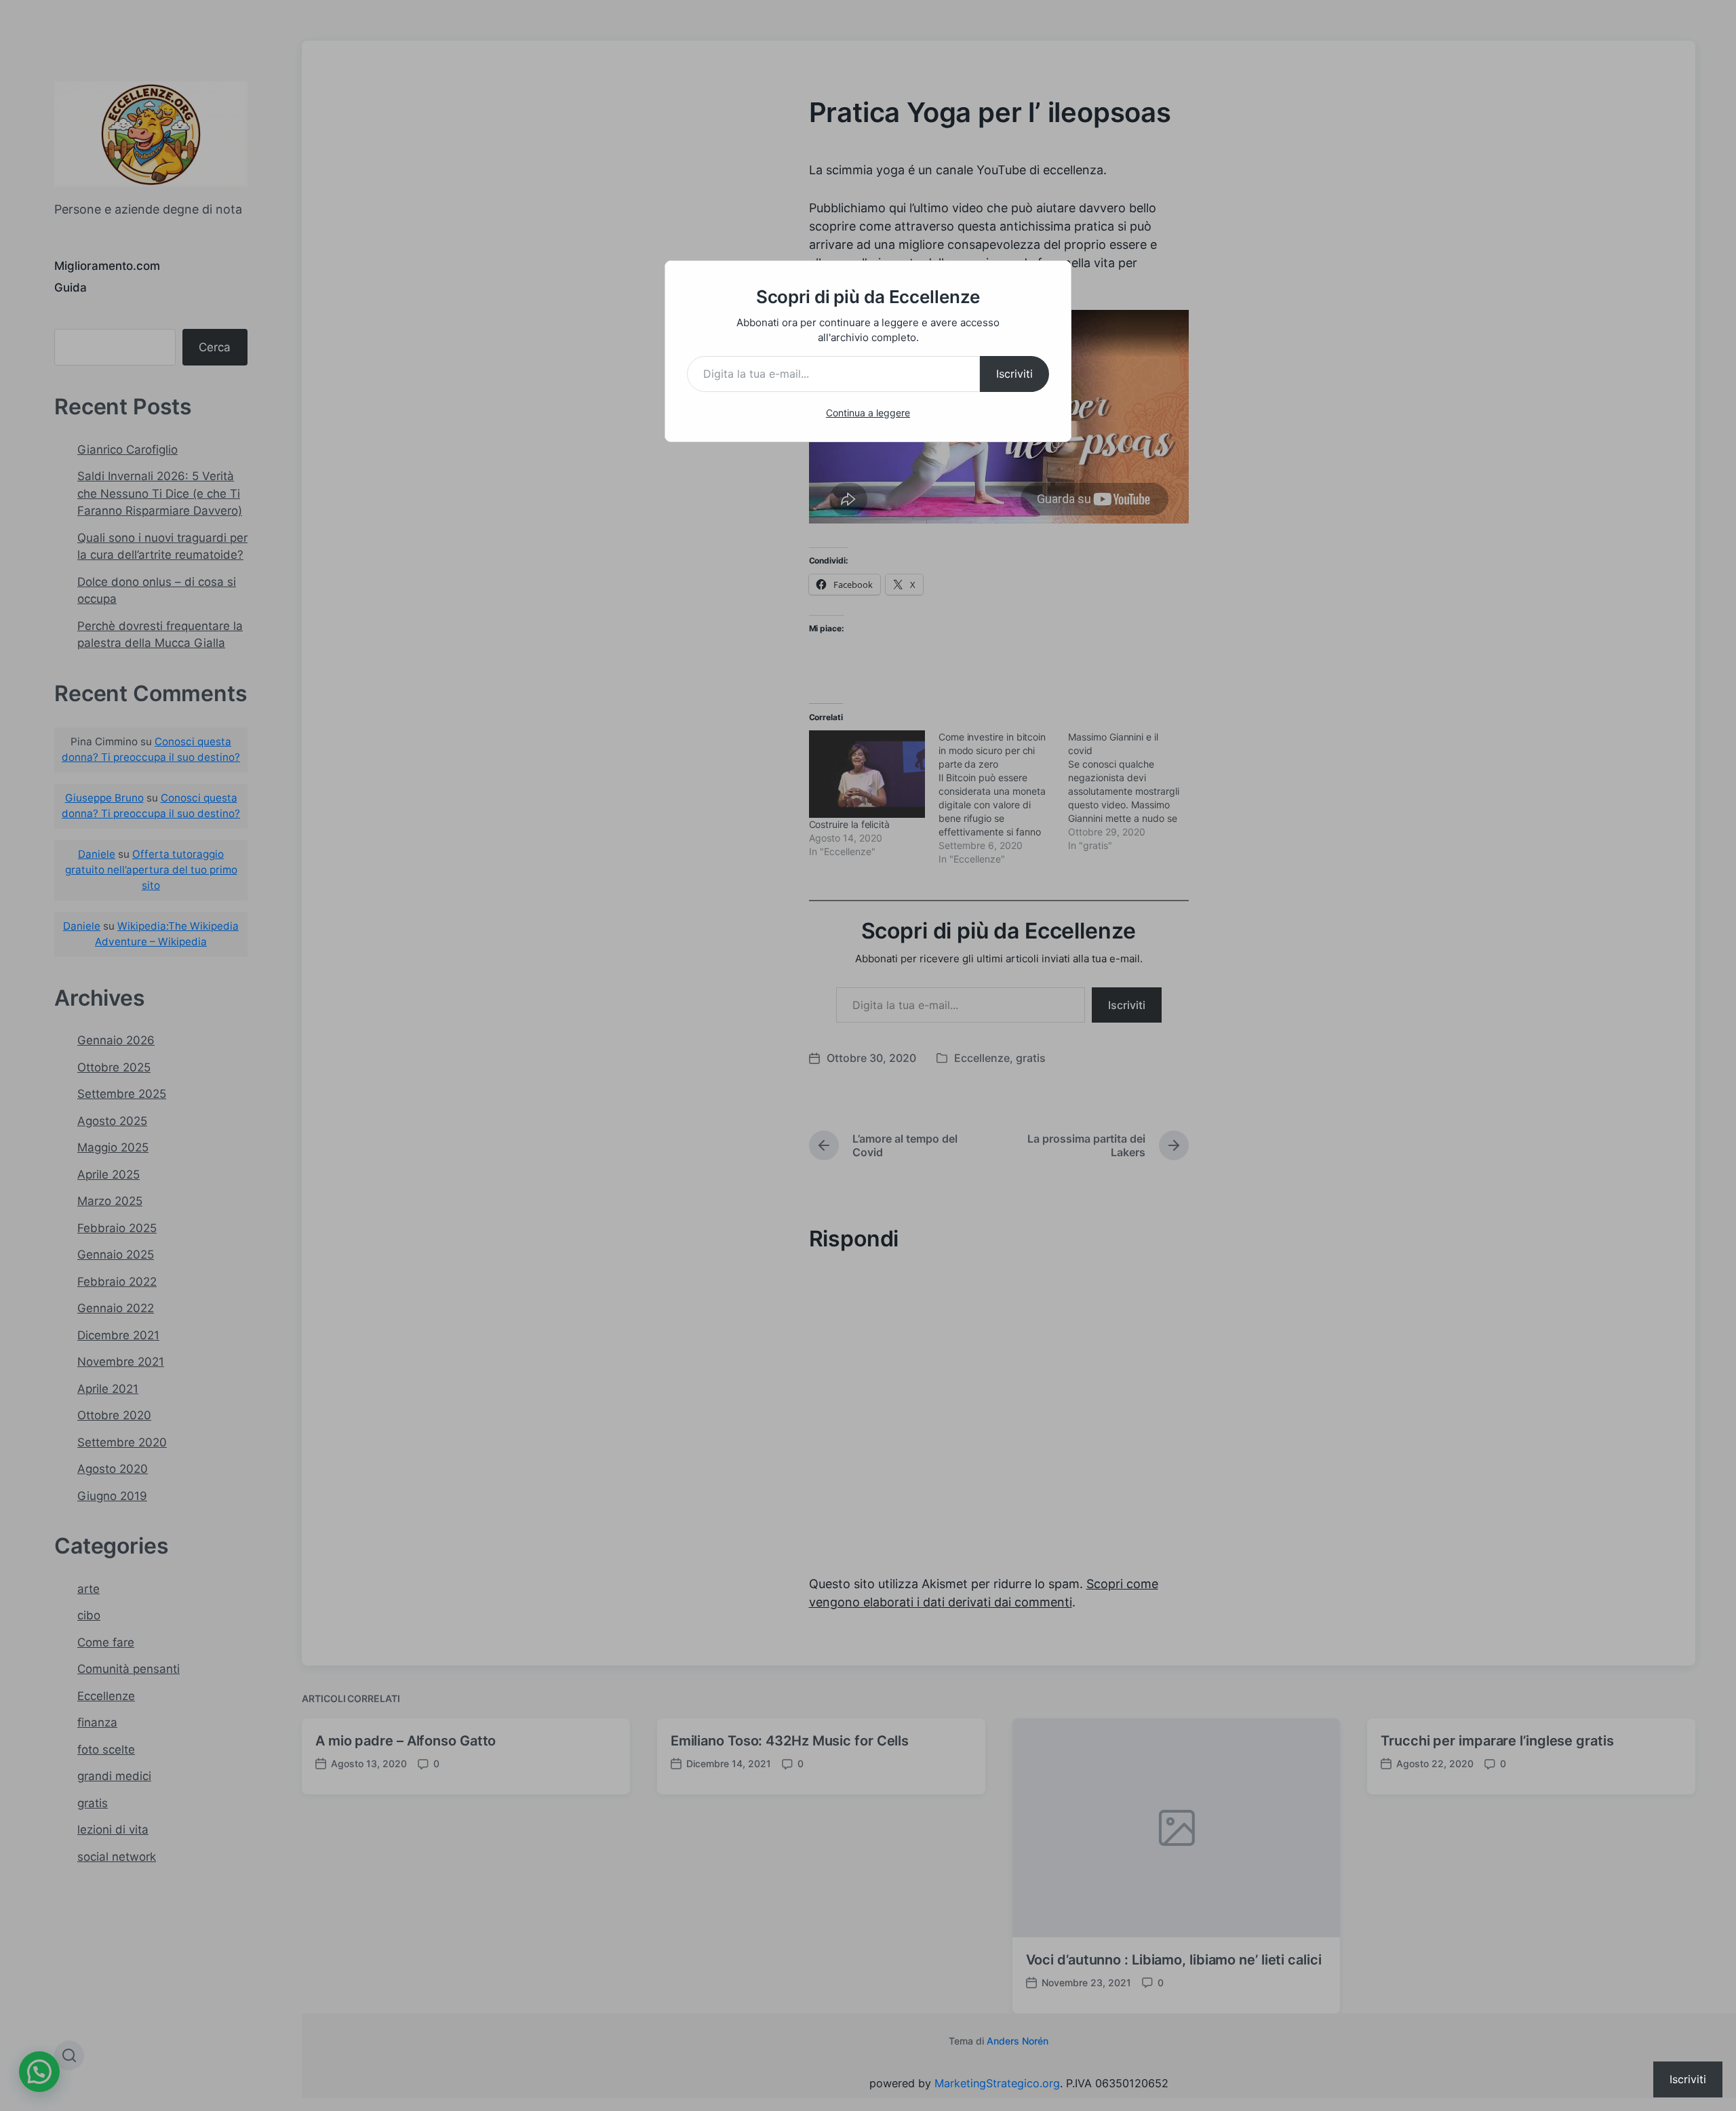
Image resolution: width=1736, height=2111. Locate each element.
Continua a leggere (868, 413)
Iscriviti (1014, 374)
